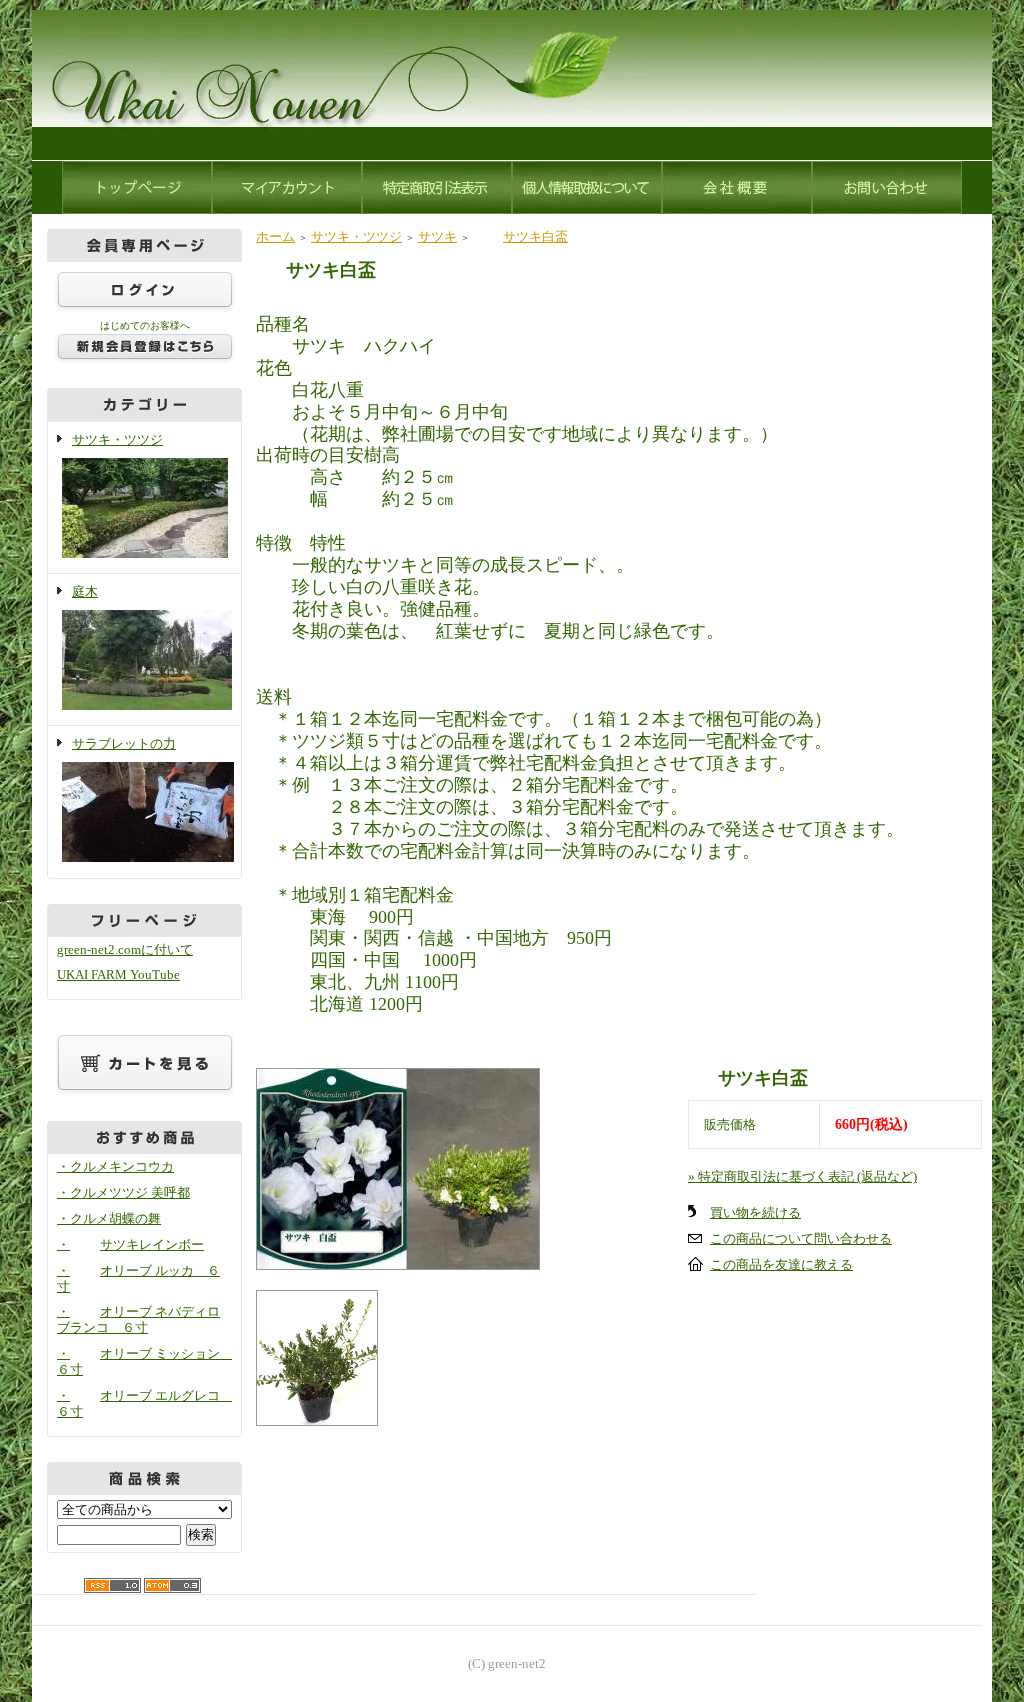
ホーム (275, 236)
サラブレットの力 (124, 743)
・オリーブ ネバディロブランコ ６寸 (138, 1319)
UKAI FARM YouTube (118, 974)
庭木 (85, 591)
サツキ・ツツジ (117, 439)
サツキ (437, 236)
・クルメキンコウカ (115, 1166)
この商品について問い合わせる (801, 1238)
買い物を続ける (755, 1212)
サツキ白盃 (535, 236)
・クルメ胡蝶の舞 (109, 1218)
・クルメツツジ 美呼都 (123, 1192)
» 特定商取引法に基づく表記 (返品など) (802, 1176)
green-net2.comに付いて (125, 949)
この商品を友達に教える (781, 1264)
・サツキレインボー (130, 1244)
